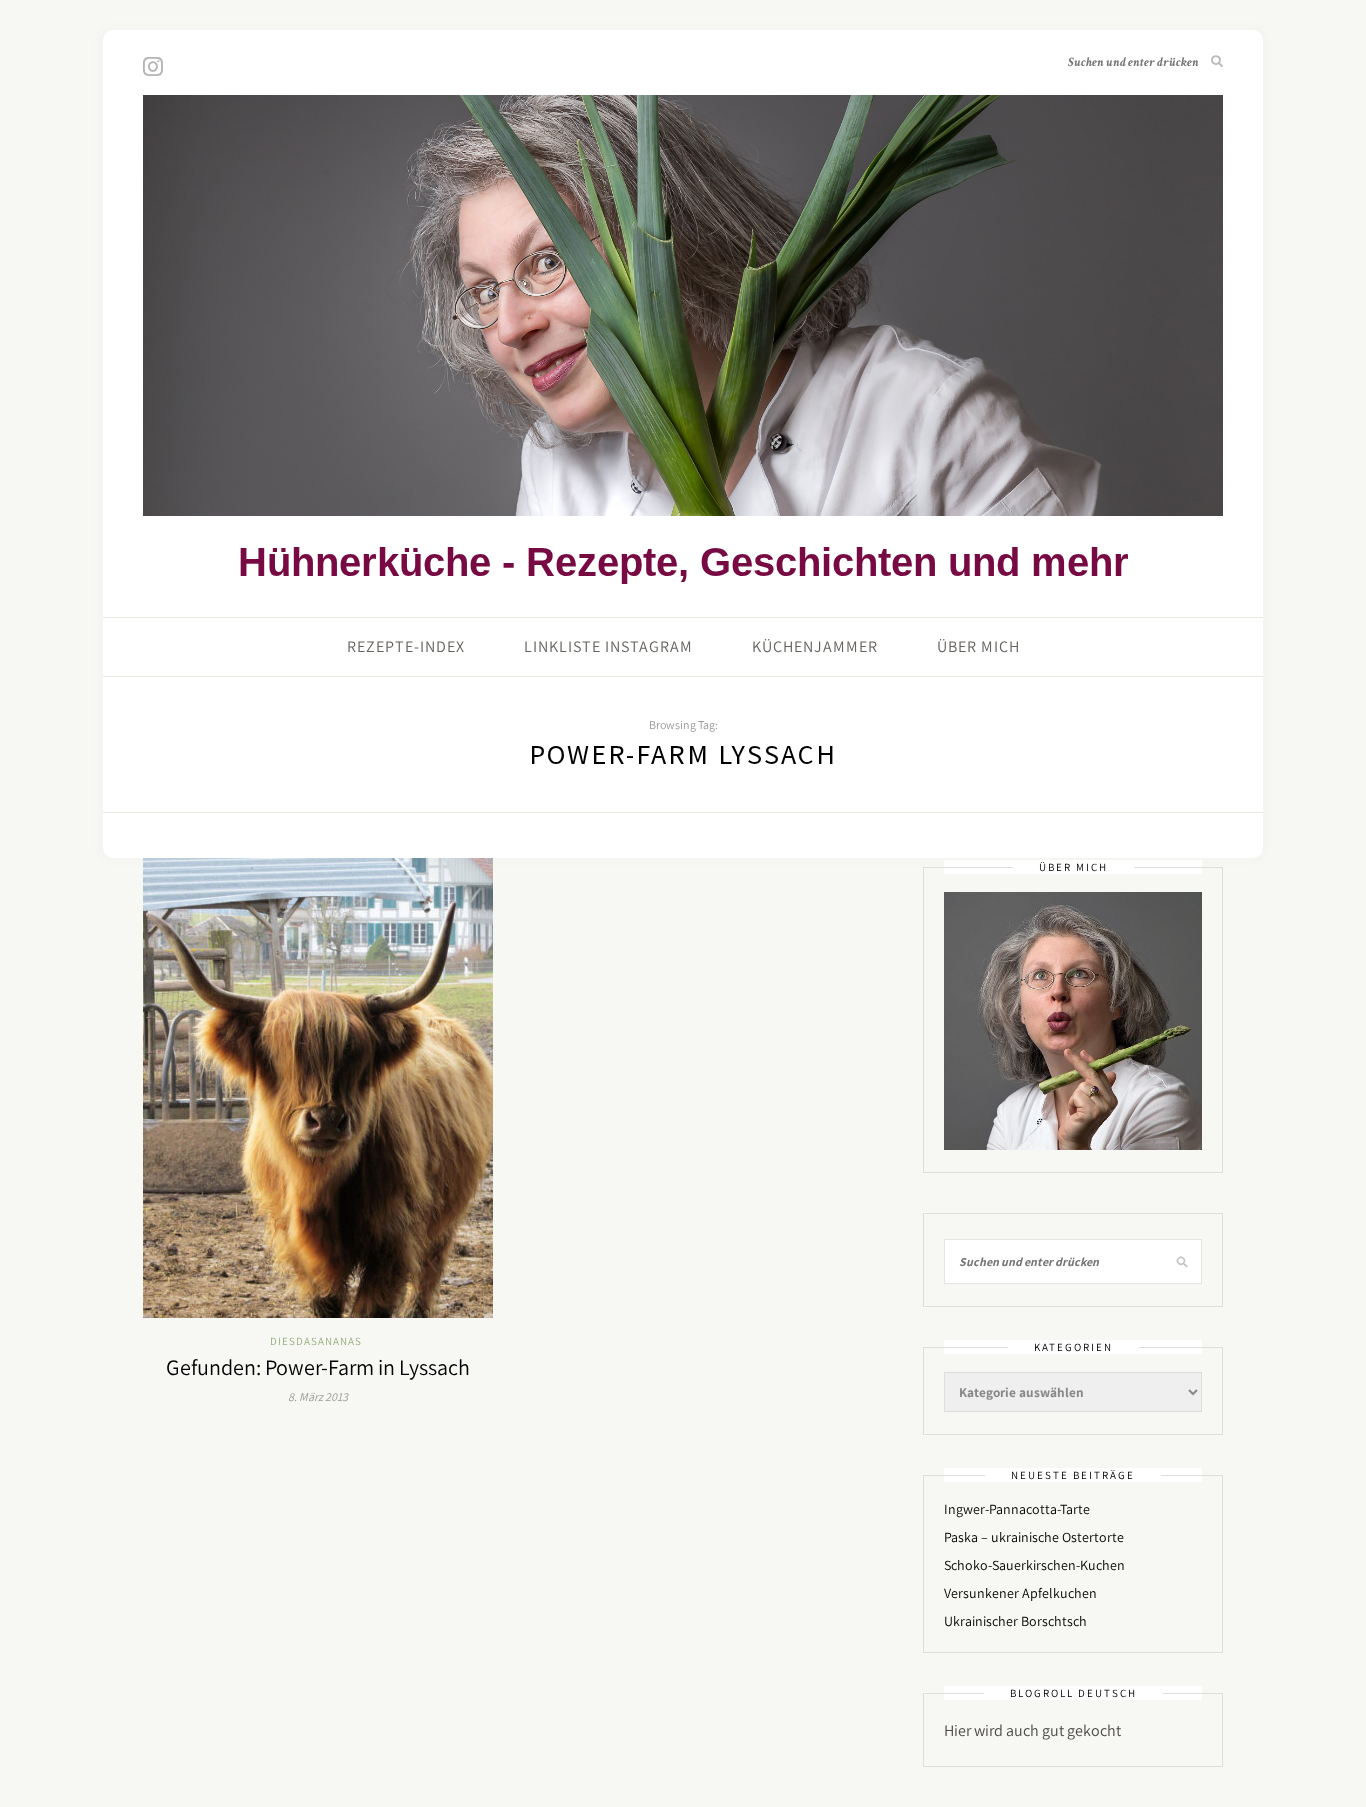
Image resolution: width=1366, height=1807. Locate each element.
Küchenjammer (815, 646)
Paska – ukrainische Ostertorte (1034, 1537)
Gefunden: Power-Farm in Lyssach (318, 1367)
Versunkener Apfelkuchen (1020, 1593)
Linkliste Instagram (608, 646)
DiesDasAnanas (316, 1341)
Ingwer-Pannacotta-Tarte (1017, 1509)
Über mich (978, 646)
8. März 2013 (318, 1396)
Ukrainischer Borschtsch (1015, 1621)
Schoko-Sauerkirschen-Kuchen (1034, 1565)
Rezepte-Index (406, 646)
